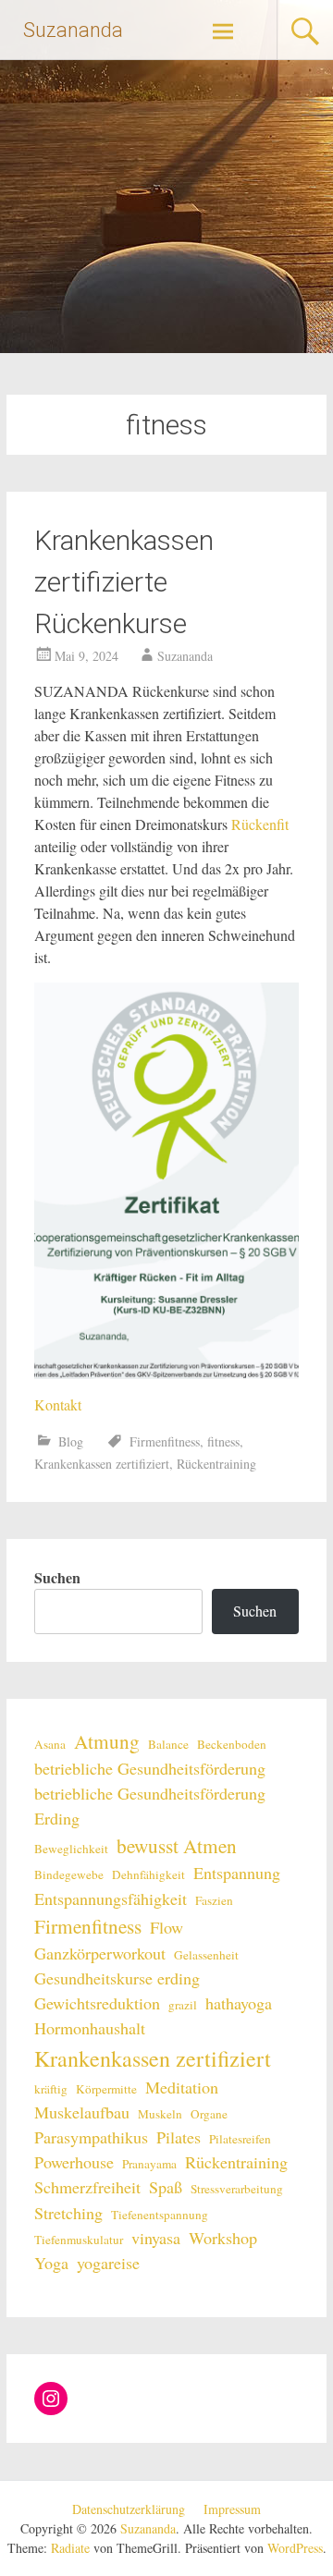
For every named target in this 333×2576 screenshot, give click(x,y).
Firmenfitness (165, 1441)
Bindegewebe (69, 1874)
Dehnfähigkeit (148, 1874)
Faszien (214, 1900)
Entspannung (237, 1873)
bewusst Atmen (177, 1845)
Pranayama (149, 2164)
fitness (223, 1441)
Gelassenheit (206, 1955)
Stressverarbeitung (237, 2189)
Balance (168, 1744)
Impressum (232, 2509)
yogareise (108, 2263)
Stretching (68, 2213)
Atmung (107, 1741)
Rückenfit (260, 824)
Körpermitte (106, 2089)
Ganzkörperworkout (100, 1953)
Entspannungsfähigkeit (111, 1898)
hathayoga (239, 2003)
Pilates (179, 2137)
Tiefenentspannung (160, 2215)
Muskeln (160, 2114)
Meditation (182, 2087)
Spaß (166, 2187)
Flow (166, 1927)
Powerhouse (74, 2162)
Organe (209, 2114)
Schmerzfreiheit (87, 2187)
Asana (50, 1744)
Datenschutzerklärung (129, 2509)
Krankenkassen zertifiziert (102, 1464)
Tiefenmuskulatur (79, 2240)
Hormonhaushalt (90, 2028)
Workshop (223, 2238)
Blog (71, 1441)
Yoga (51, 2263)
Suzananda (73, 30)
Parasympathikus (91, 2137)
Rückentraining (216, 1464)
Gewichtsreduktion (97, 2003)
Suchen (57, 1577)
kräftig (51, 2089)
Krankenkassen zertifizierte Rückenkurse (124, 582)
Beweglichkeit (71, 1849)
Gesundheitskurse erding (117, 1978)
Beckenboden (232, 1744)
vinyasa (156, 2238)
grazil (183, 2005)
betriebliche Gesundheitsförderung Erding (150, 1806)
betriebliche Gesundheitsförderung (150, 1768)
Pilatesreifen (240, 2139)
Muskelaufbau (82, 2112)
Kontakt (58, 1404)
